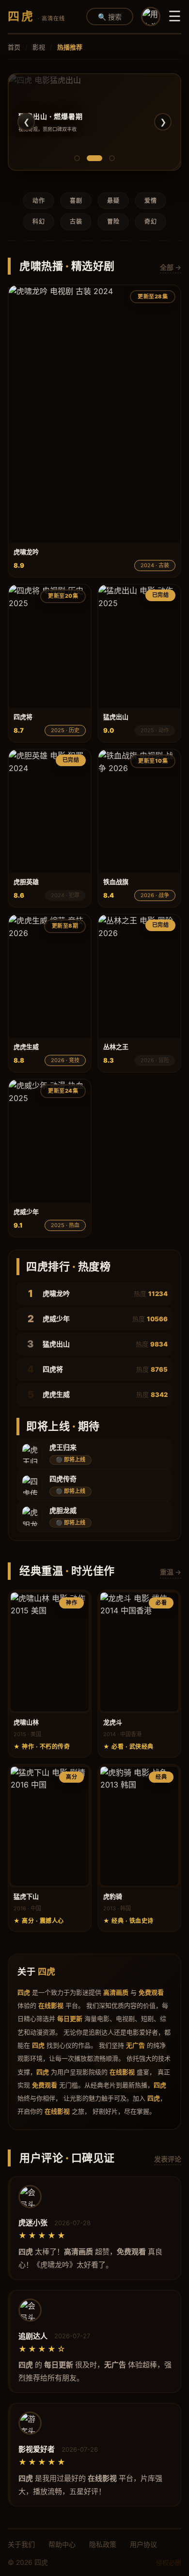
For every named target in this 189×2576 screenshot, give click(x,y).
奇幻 (150, 222)
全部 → (171, 267)
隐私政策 (103, 2544)
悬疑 (113, 201)
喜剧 (76, 201)
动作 (39, 201)
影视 (39, 47)
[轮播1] (77, 158)
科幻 (39, 222)
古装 (76, 222)
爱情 (150, 201)
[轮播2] (94, 158)
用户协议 (143, 2544)
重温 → (171, 1572)
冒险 (113, 222)
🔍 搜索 (110, 17)
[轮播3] (112, 158)
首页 (14, 47)
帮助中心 (62, 2544)
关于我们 (21, 2544)
